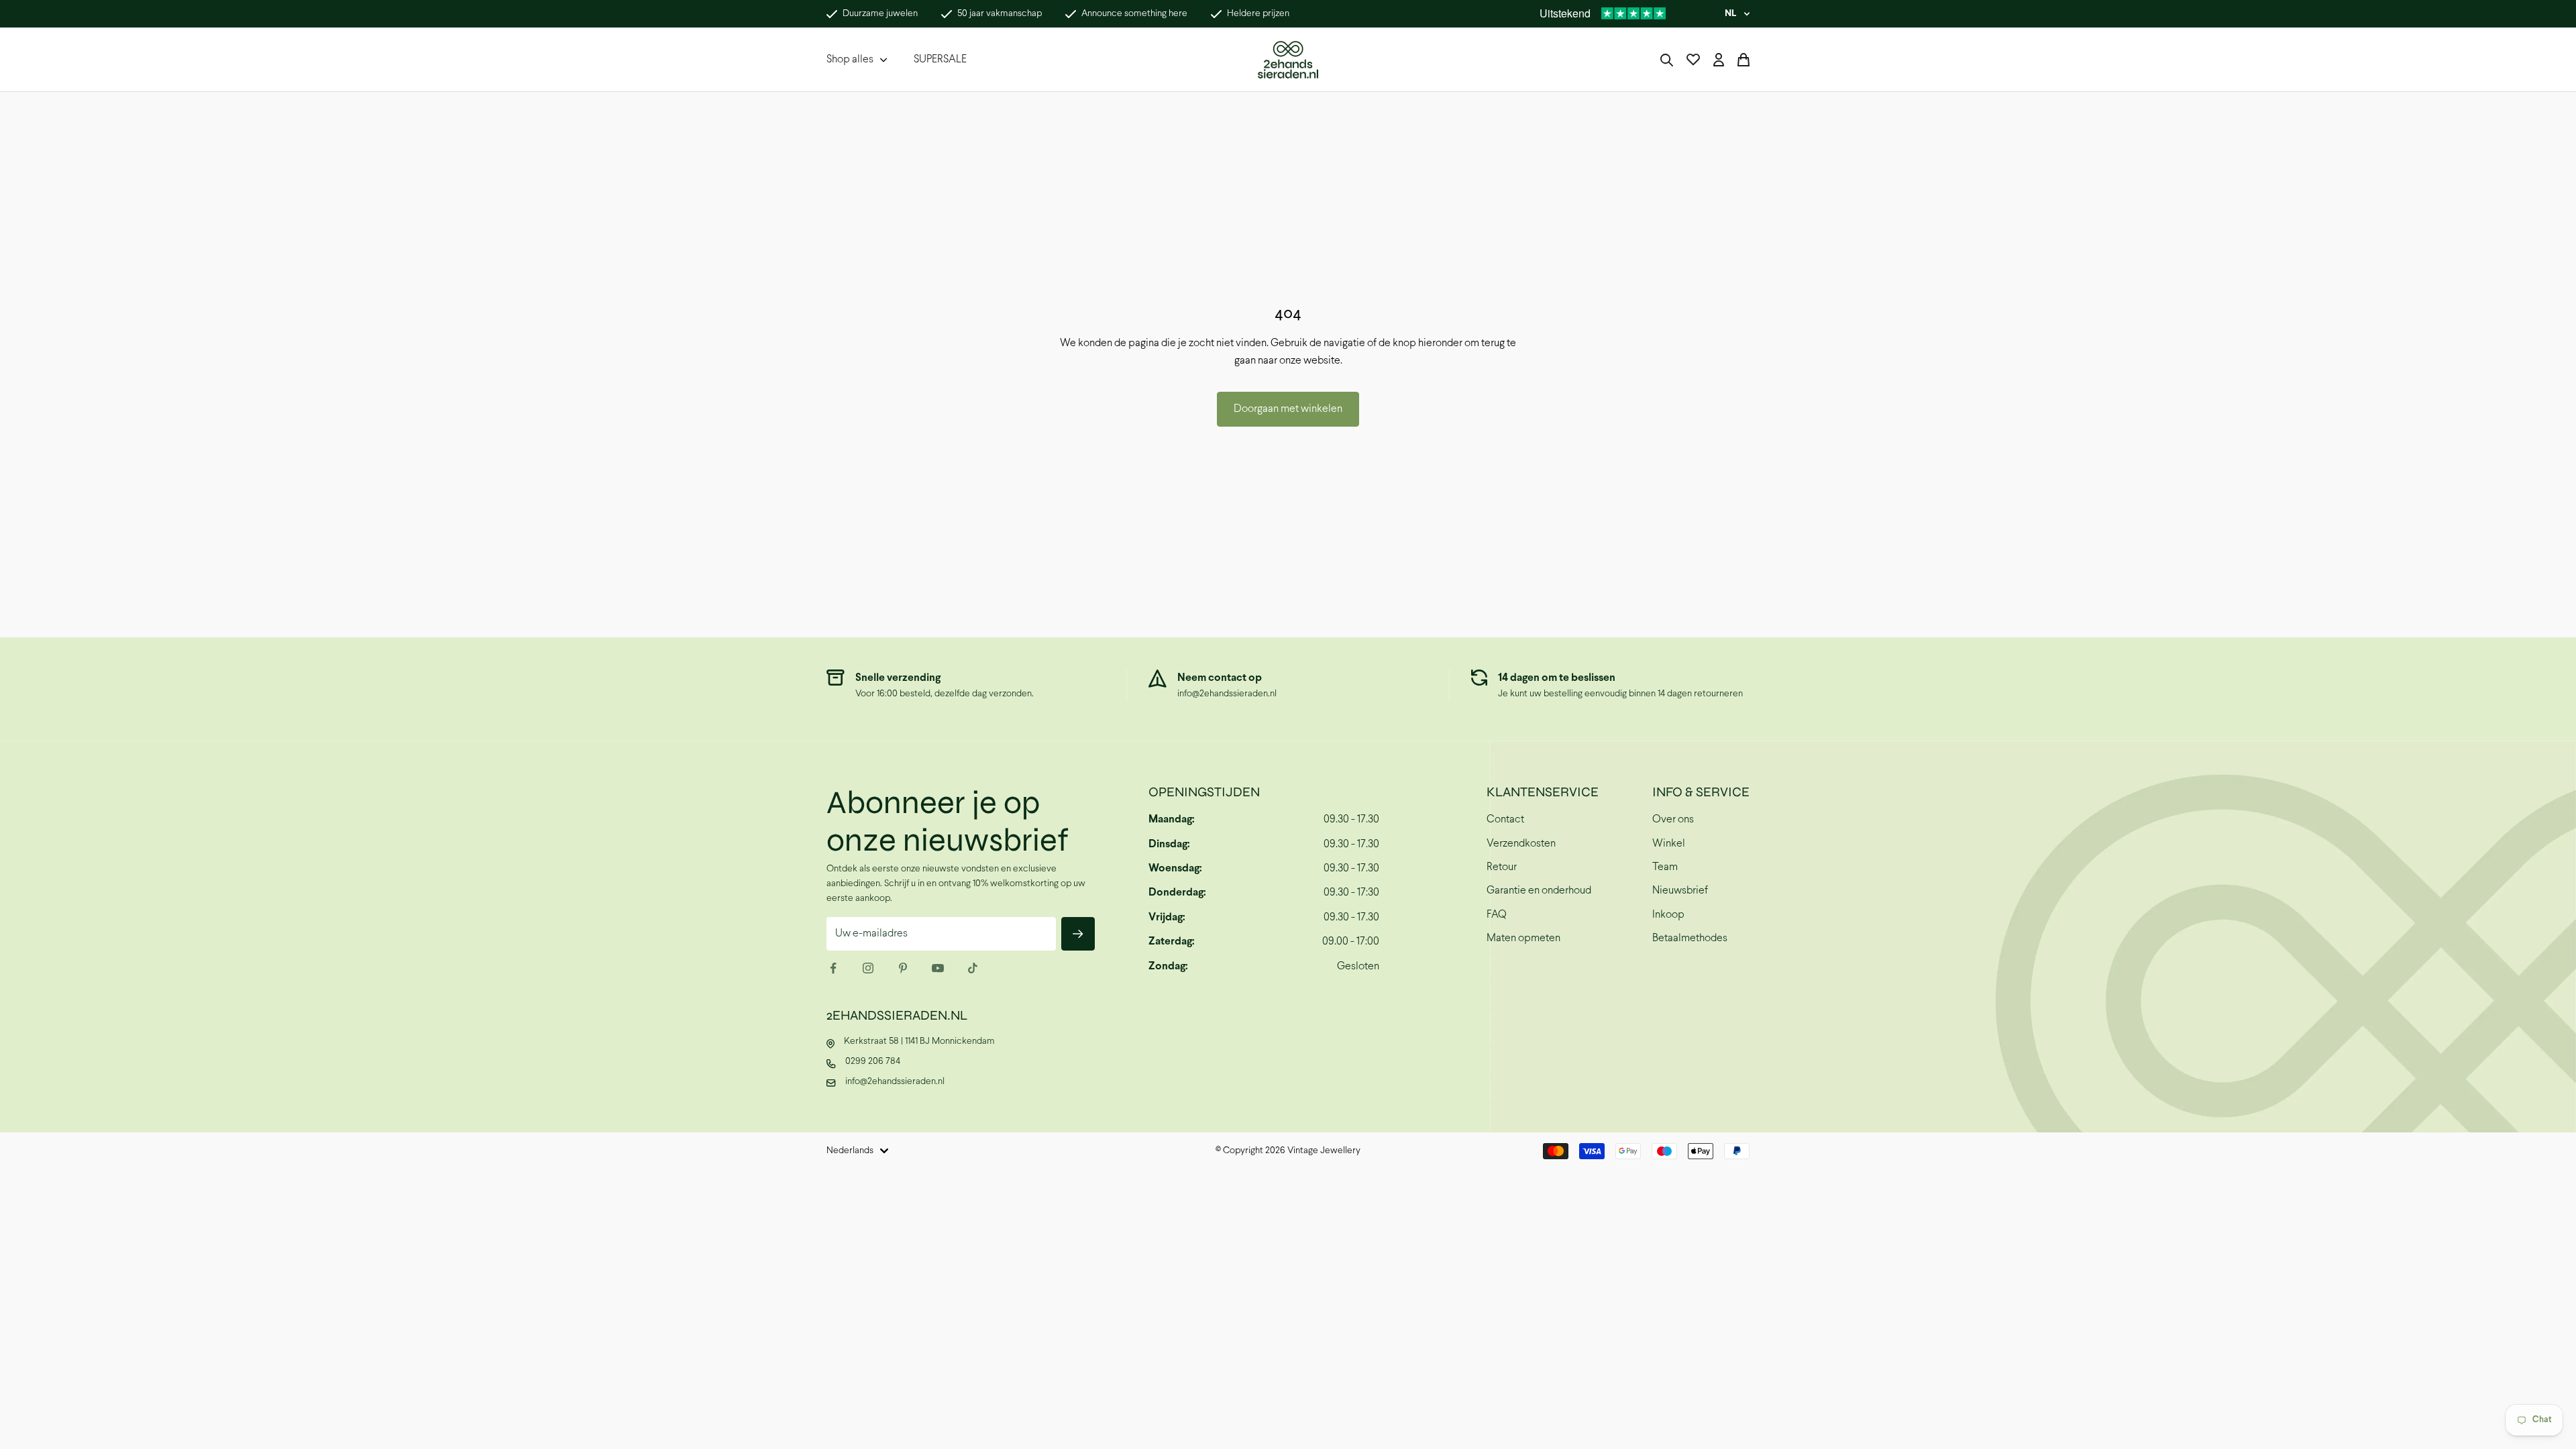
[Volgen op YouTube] (938, 968)
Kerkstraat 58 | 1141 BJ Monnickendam (919, 1041)
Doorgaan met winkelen (1288, 409)
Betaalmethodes (1690, 938)
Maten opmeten (1523, 938)
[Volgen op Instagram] (868, 968)
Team (1665, 867)
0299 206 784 (873, 1062)
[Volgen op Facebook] (833, 968)
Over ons (1673, 819)
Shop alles (850, 59)
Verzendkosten (1521, 844)
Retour (1502, 867)
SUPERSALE (940, 59)
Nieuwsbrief (1680, 891)
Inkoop (1668, 915)
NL (1730, 14)
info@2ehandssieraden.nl (1227, 694)
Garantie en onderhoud (1539, 891)
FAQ (1497, 915)
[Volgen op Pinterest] (903, 968)
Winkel (1669, 844)
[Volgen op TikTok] (973, 968)
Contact (1505, 819)
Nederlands (850, 1151)
